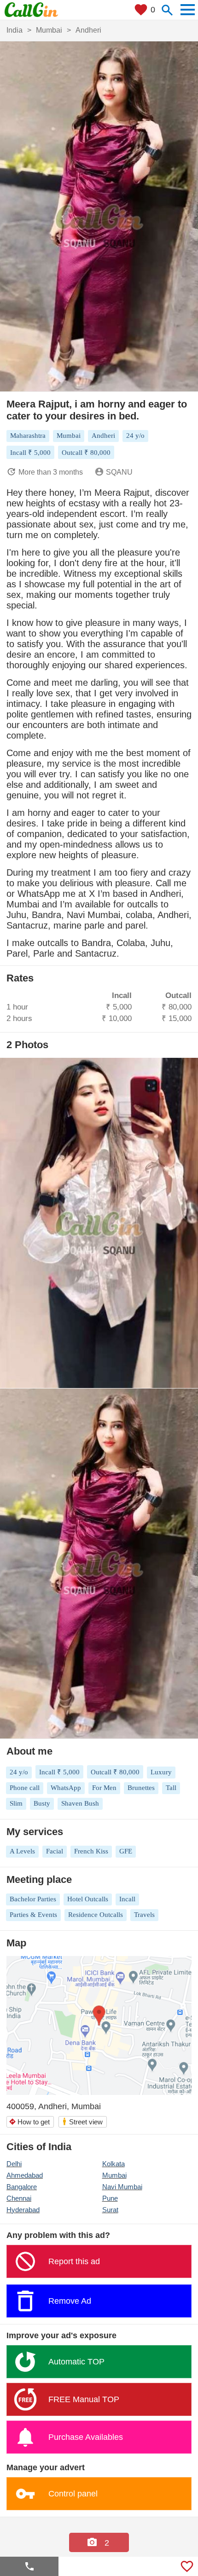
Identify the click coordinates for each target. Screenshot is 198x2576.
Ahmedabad (25, 2175)
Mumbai (114, 2175)
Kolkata (114, 2164)
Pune (110, 2198)
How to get (29, 2122)
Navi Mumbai (122, 2187)
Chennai (19, 2198)
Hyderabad (23, 2210)
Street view (82, 2121)
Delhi (14, 2164)
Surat (110, 2210)
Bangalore (22, 2187)
